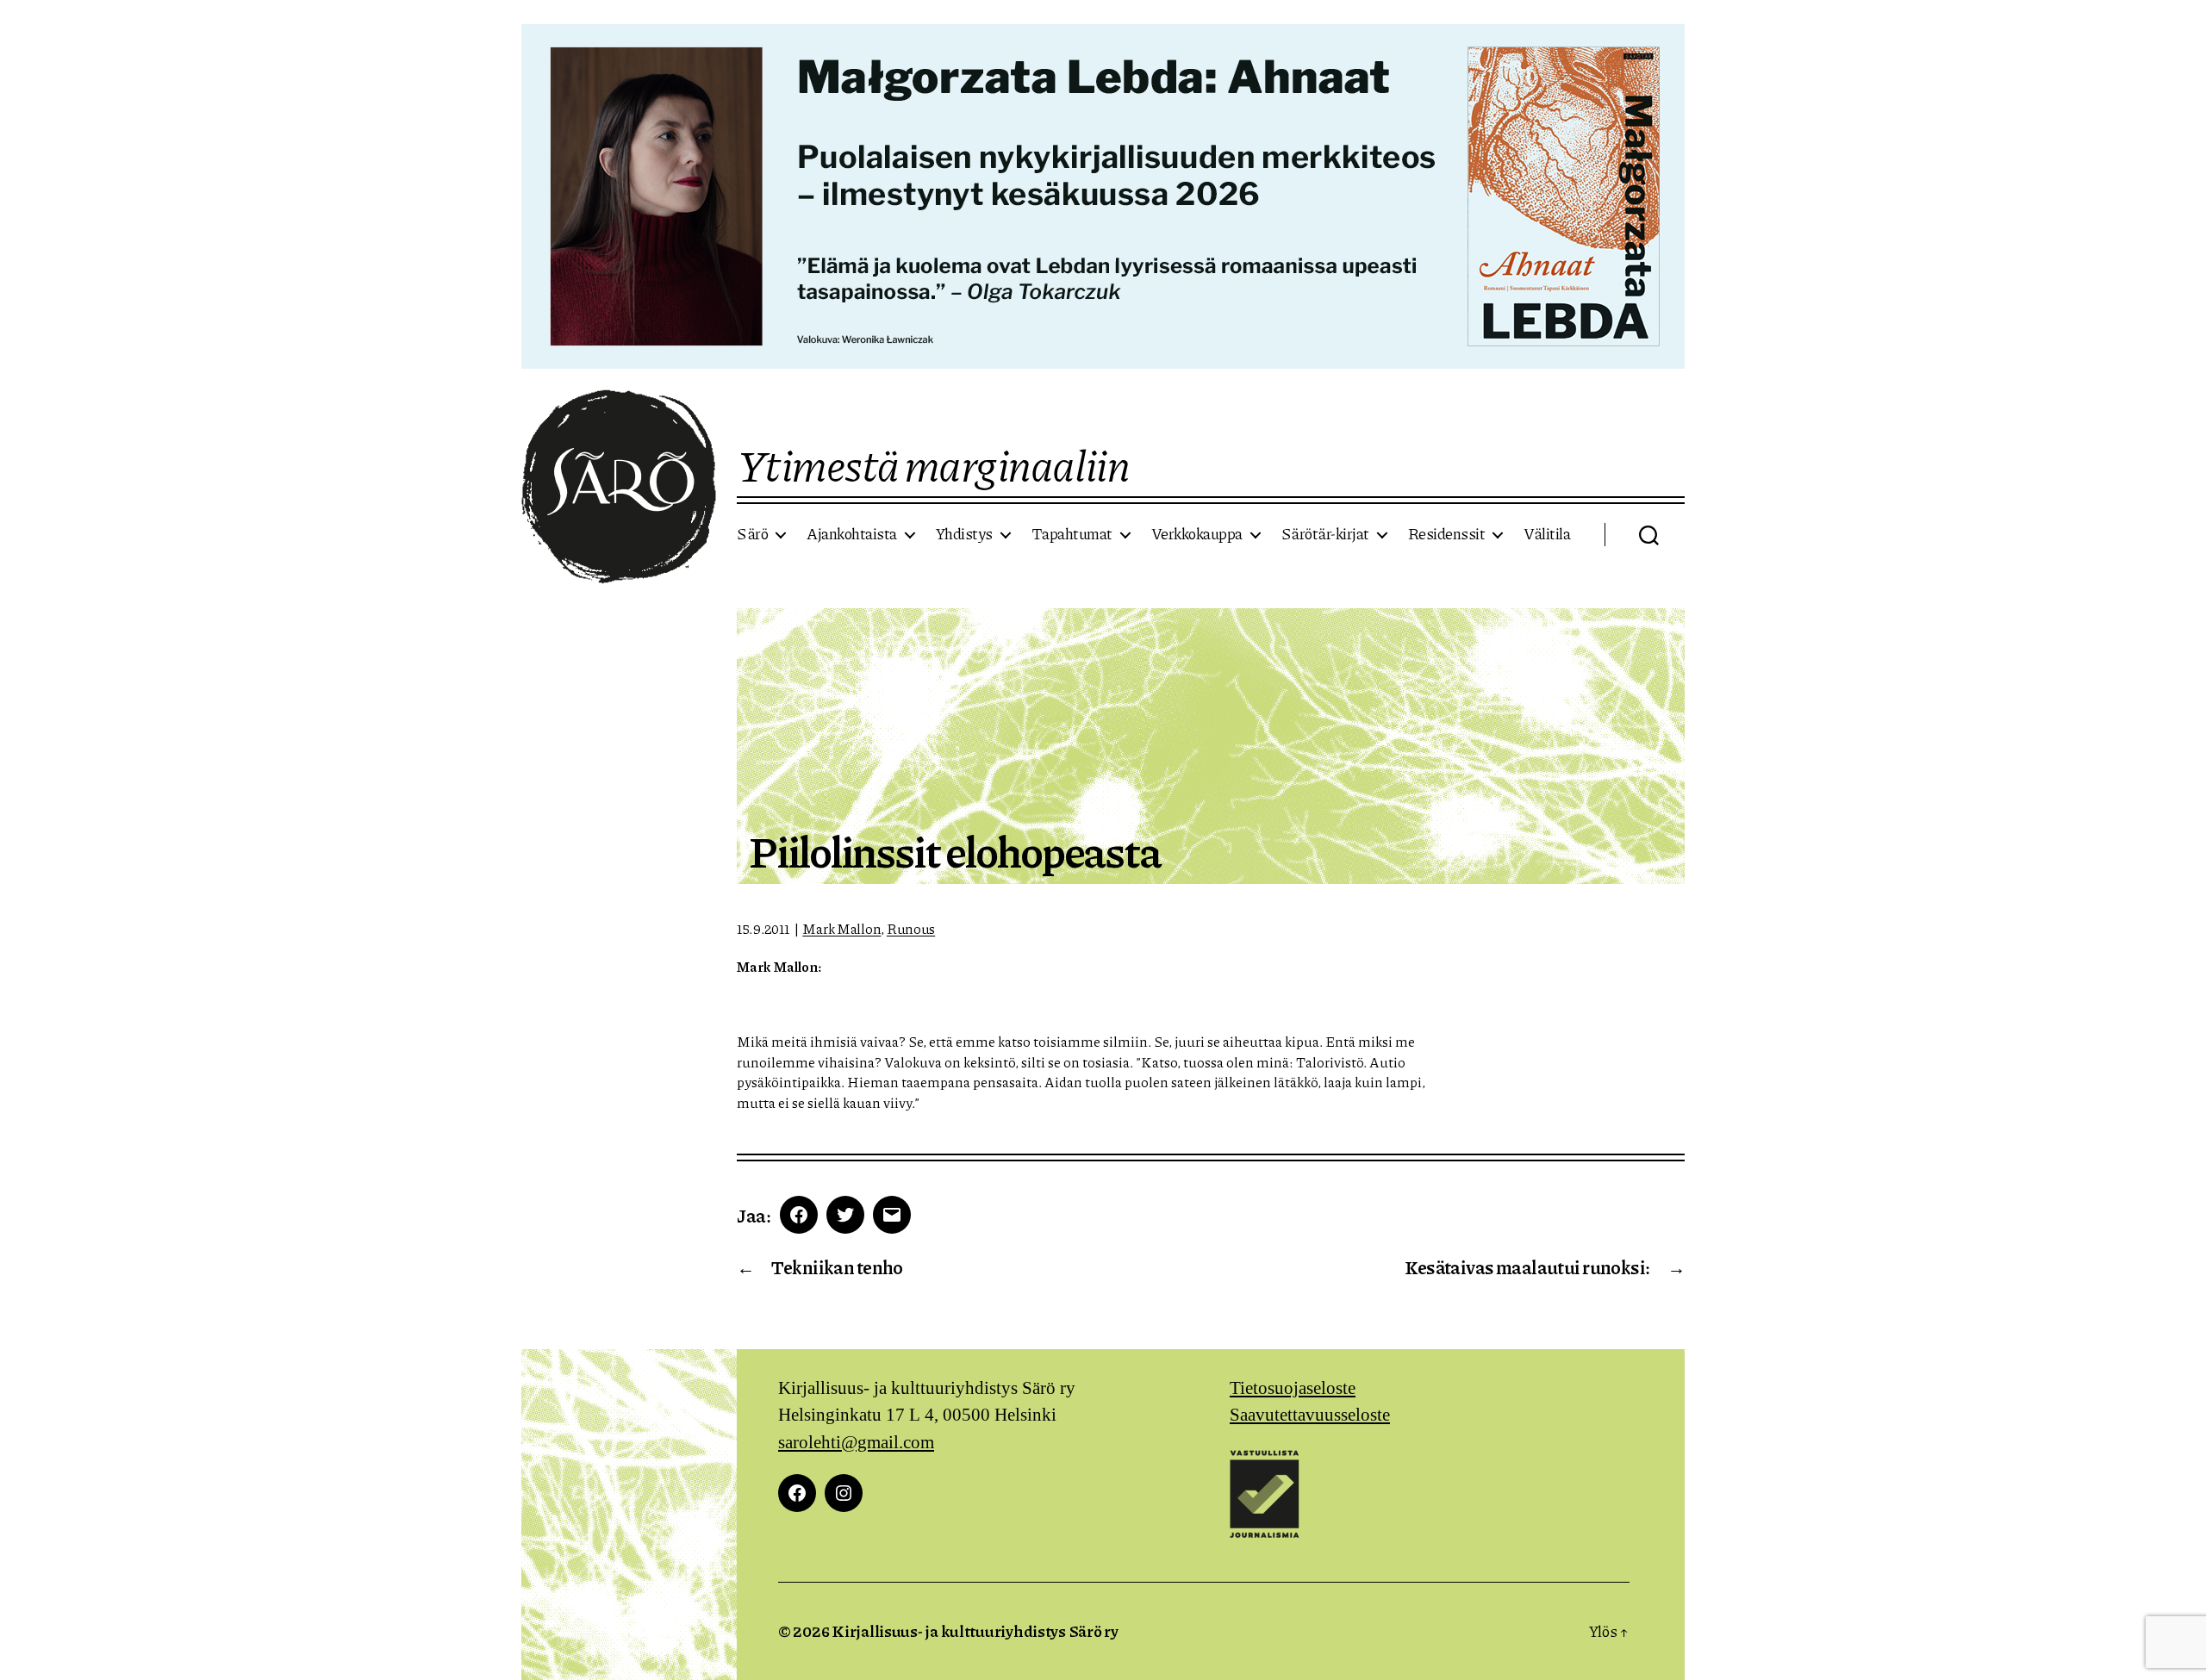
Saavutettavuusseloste (1310, 1415)
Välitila (1547, 534)
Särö (752, 534)
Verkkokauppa (1197, 534)
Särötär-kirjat (1325, 534)
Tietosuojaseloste (1293, 1388)
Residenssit (1447, 534)
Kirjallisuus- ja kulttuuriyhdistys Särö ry (975, 1631)
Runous (911, 928)
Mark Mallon (841, 928)
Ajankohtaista (852, 534)
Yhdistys (964, 534)
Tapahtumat (1072, 534)
